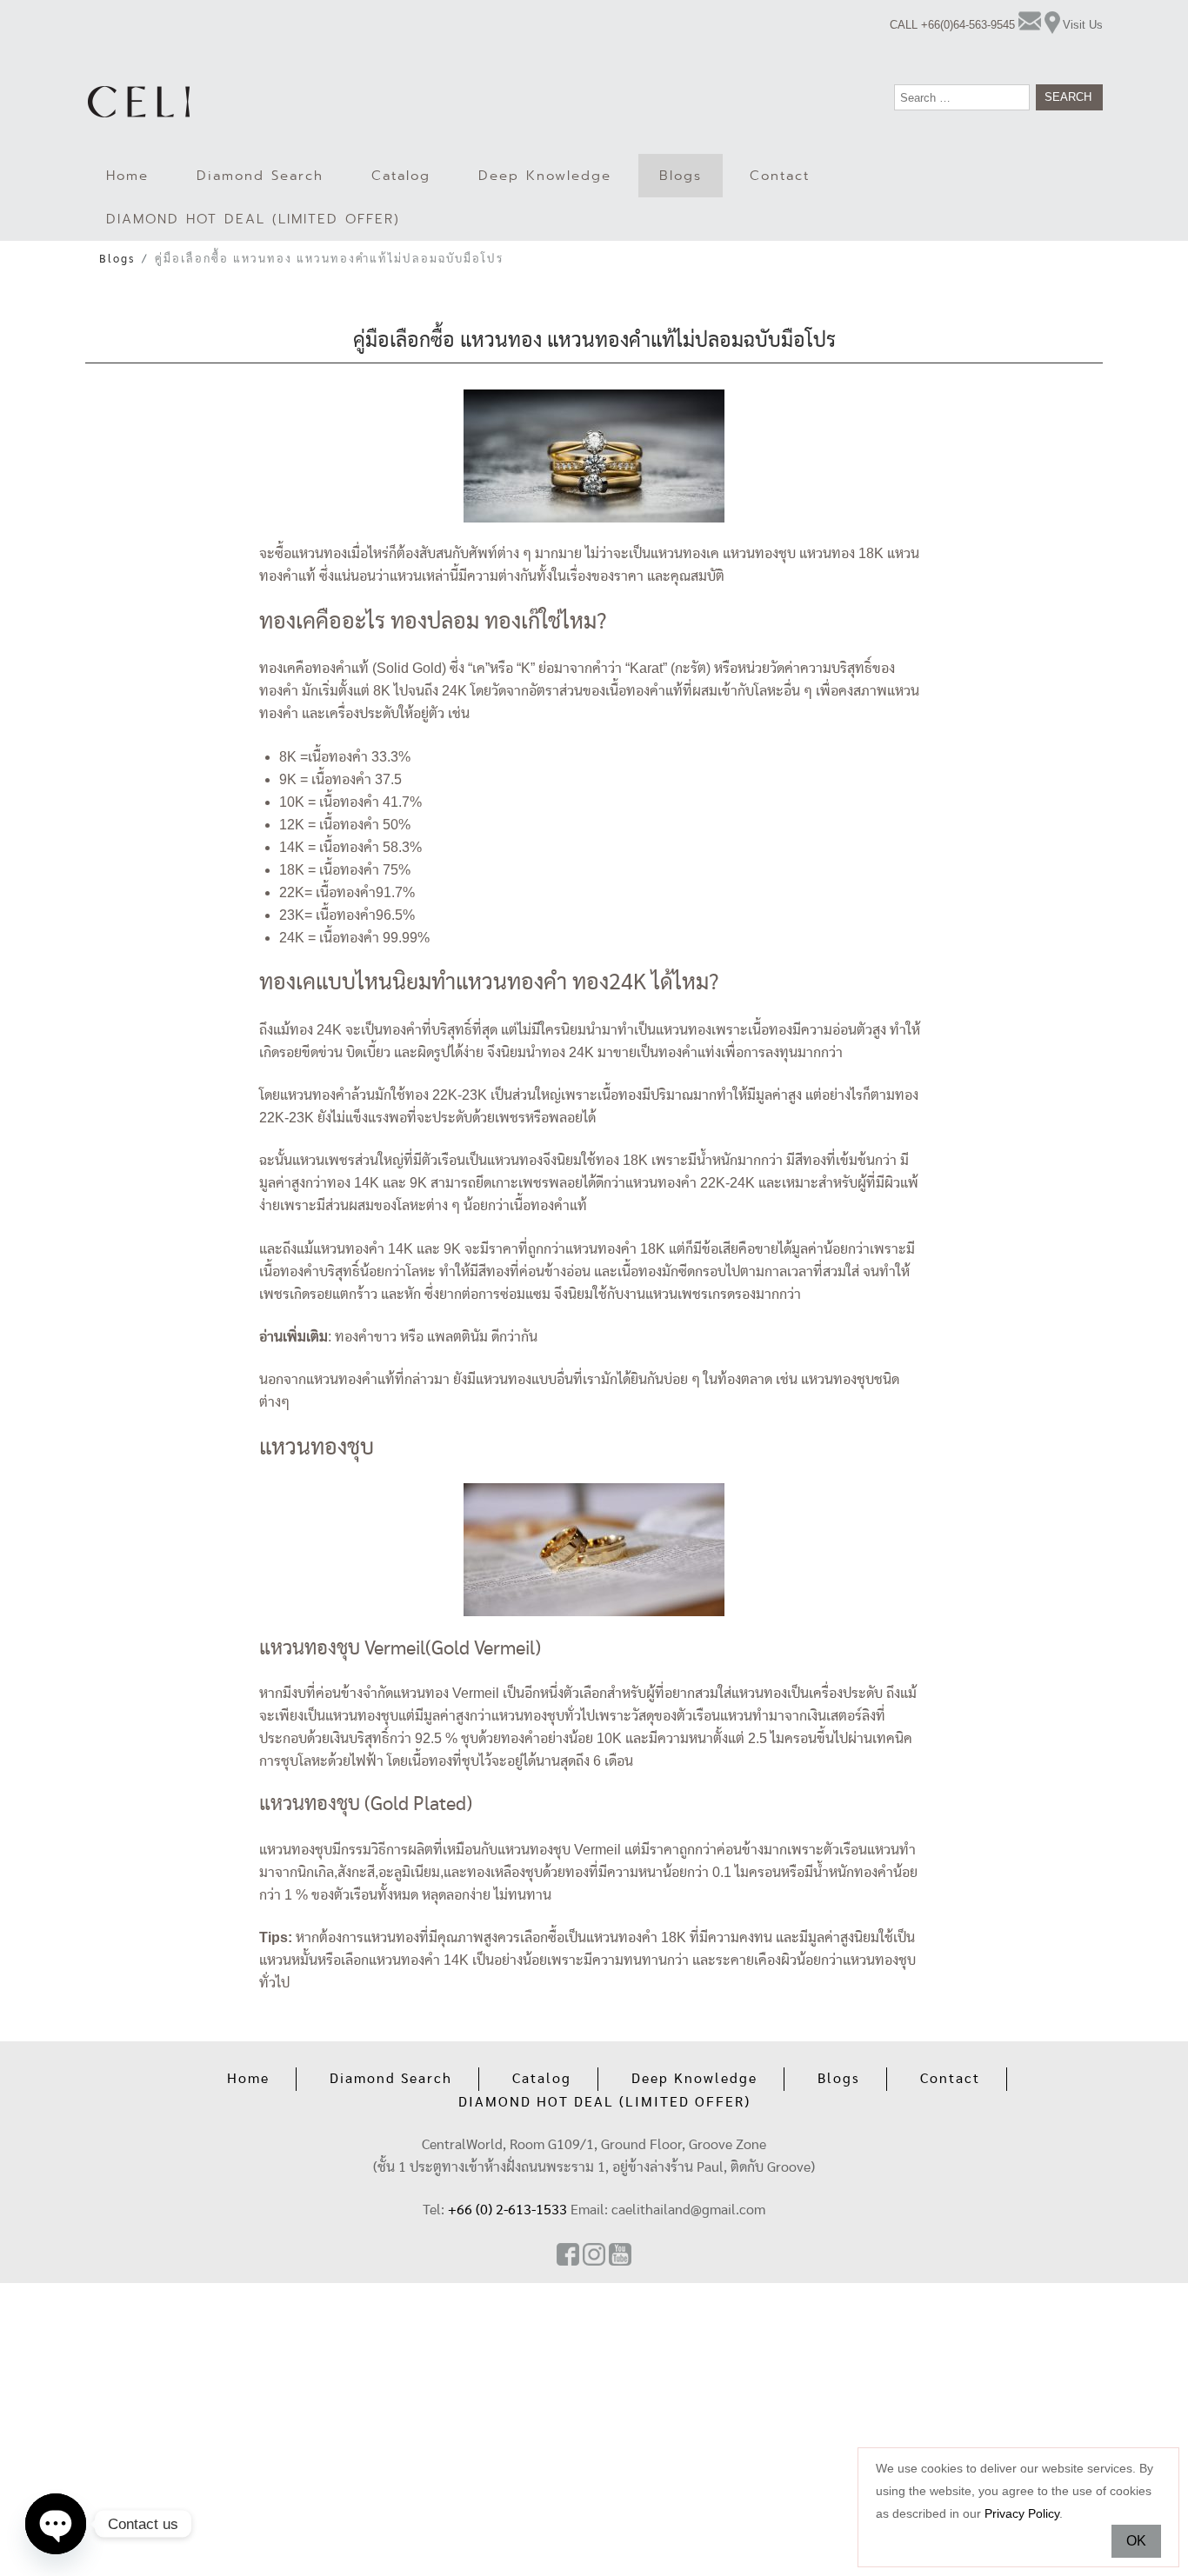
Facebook (568, 2254)
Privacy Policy (1022, 2513)
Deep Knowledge (545, 176)
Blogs (681, 176)
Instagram (594, 2254)
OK (1136, 2541)
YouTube (620, 2254)
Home (127, 176)
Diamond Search (260, 176)
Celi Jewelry (139, 102)
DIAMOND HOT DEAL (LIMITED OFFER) (253, 219)
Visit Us (1083, 25)
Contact (780, 176)
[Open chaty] (56, 2524)
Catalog (401, 176)
